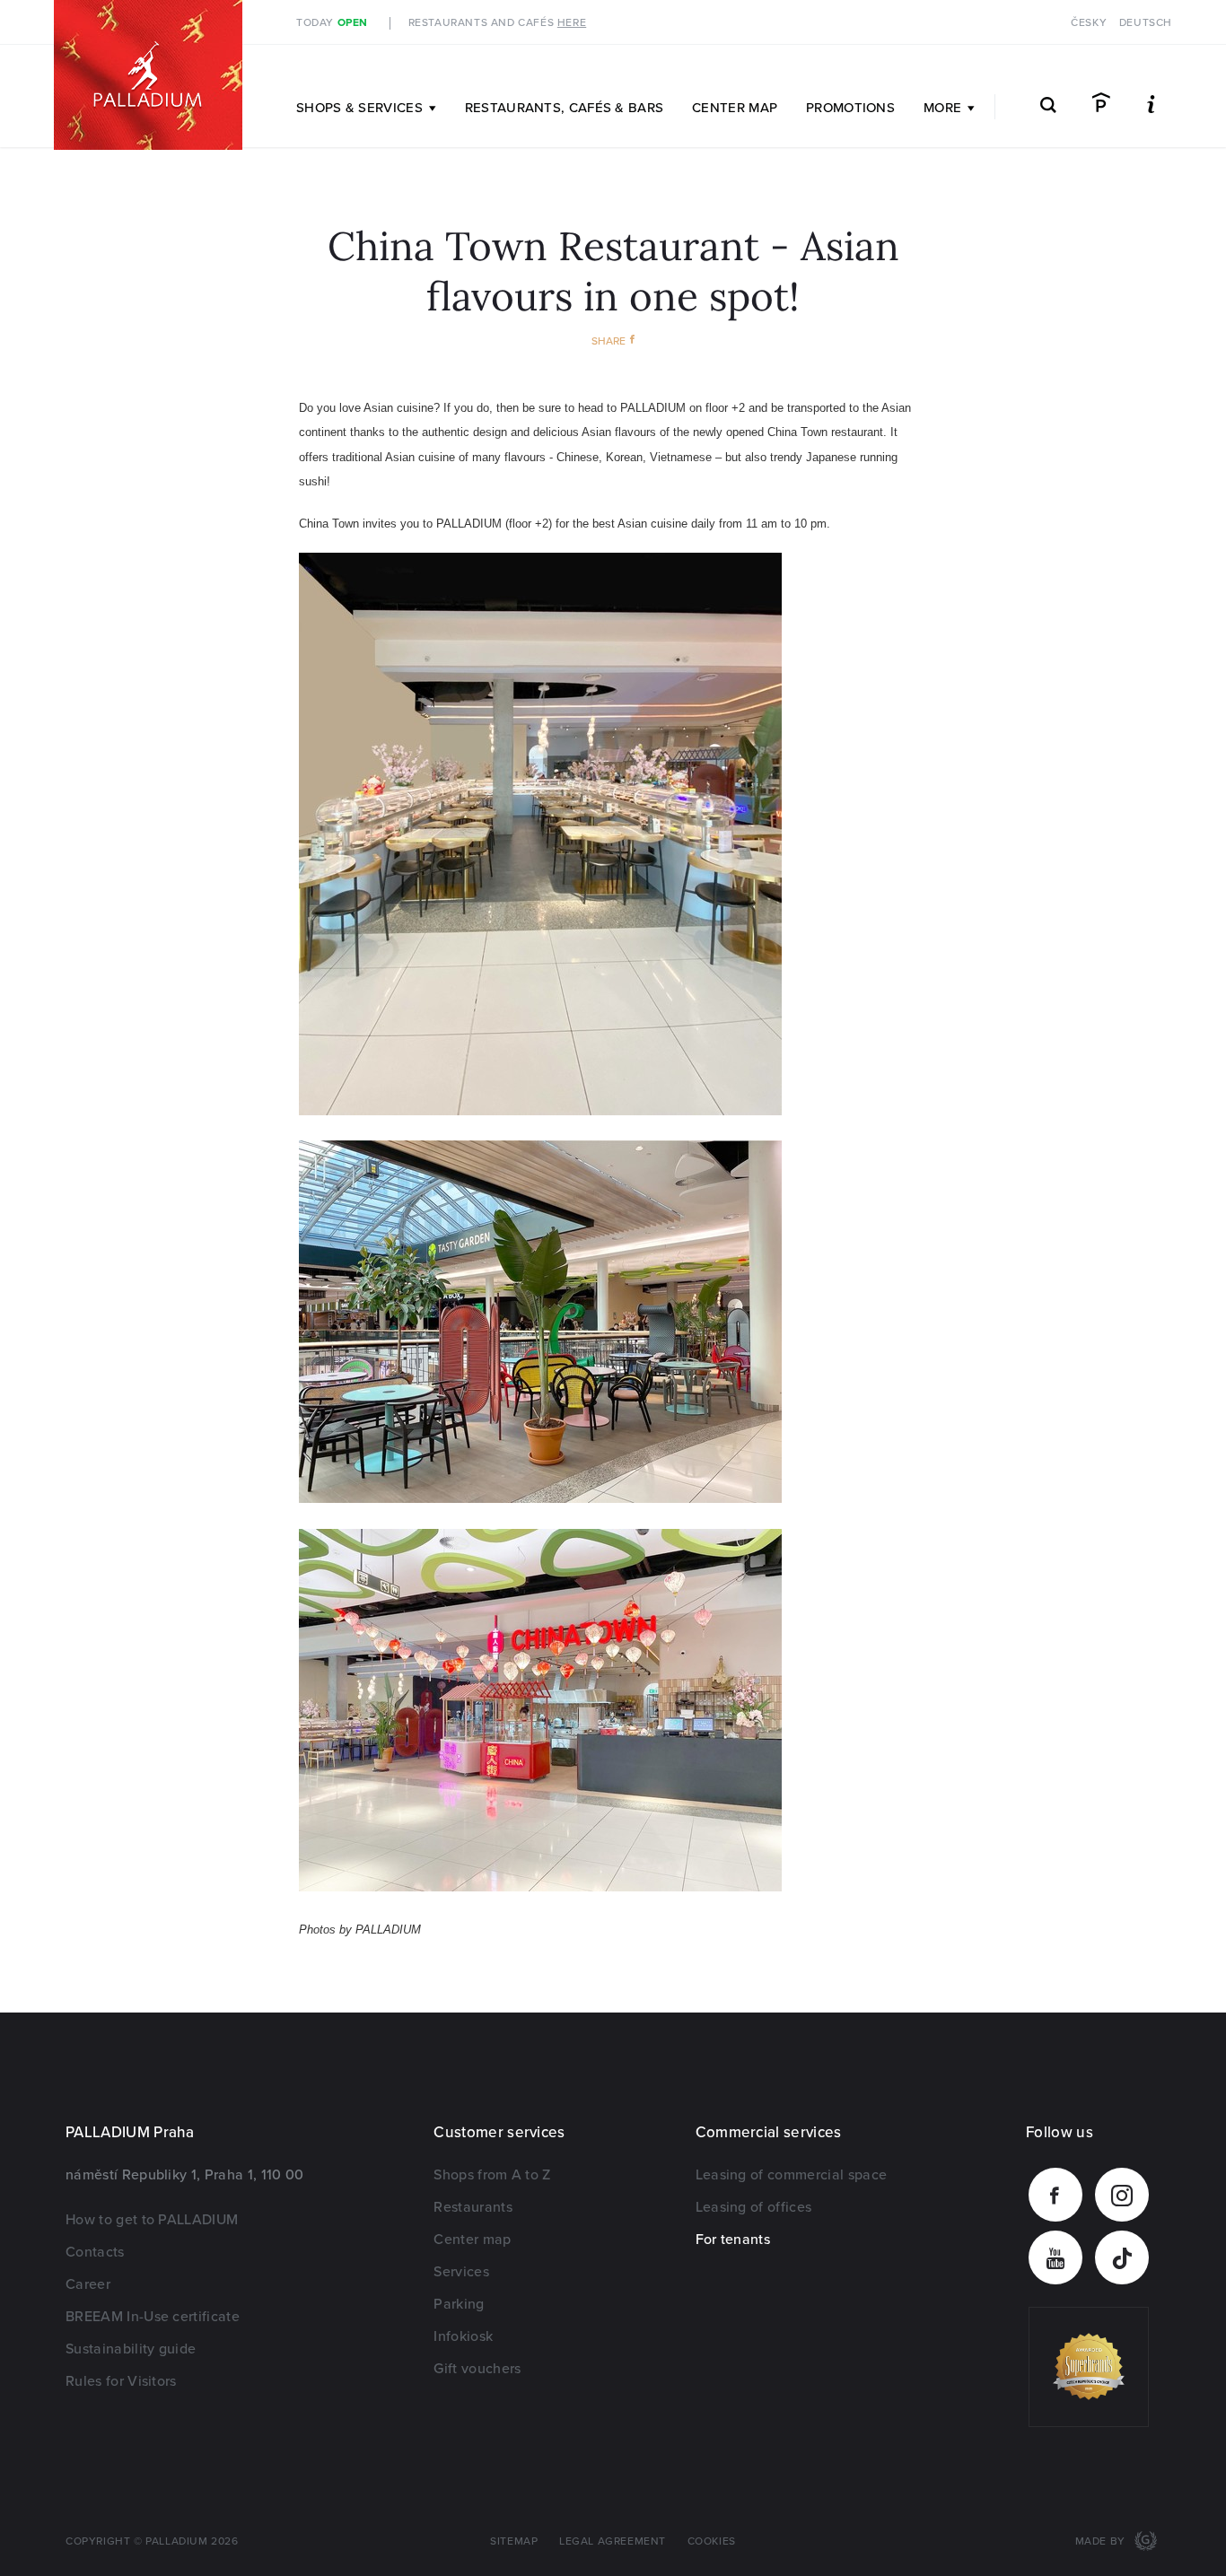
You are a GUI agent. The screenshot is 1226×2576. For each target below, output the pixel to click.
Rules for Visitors (121, 2381)
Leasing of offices (754, 2207)
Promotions (850, 108)
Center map (735, 108)
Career (88, 2284)
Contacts (95, 2252)
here (572, 23)
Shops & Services (359, 108)
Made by (1102, 2541)
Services (461, 2272)
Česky (1089, 23)
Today (332, 23)
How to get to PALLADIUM (152, 2220)
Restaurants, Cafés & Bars (565, 108)
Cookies (712, 2541)
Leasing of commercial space (792, 2175)
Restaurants (473, 2207)
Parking (459, 2304)
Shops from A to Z (492, 2175)
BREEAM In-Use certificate (153, 2317)
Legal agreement (613, 2541)
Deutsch (1146, 23)
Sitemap (514, 2541)
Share (609, 341)
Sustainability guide (131, 2349)
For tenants (733, 2240)
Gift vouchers (477, 2369)
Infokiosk (463, 2336)
